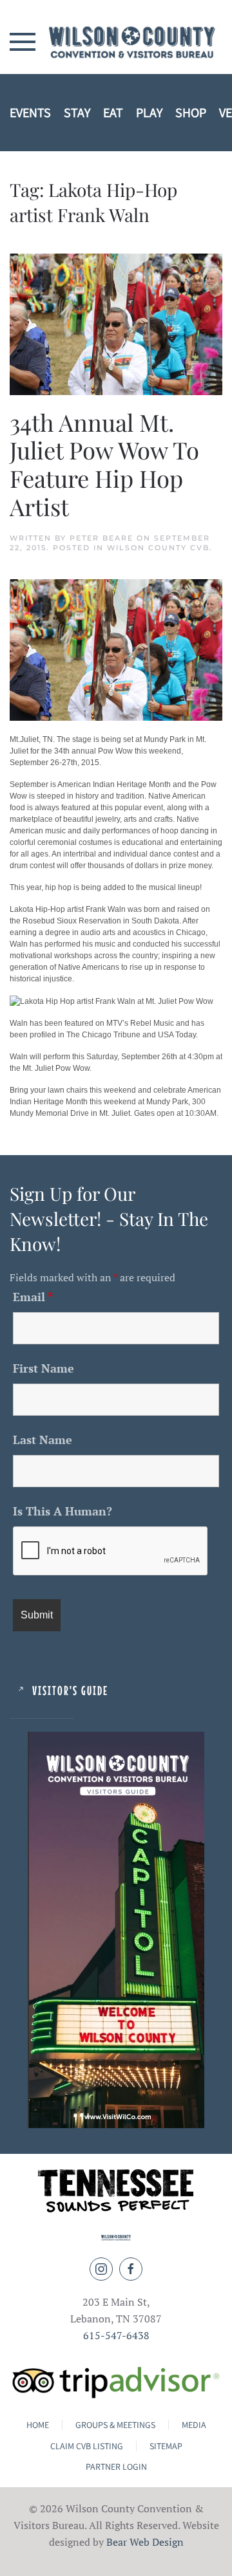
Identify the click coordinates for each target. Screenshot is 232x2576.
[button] (23, 41)
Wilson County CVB (158, 548)
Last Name (43, 1440)
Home (38, 2425)
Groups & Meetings (115, 2425)
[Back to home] (116, 42)
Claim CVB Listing (87, 2446)
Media (194, 2425)
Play (149, 113)
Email (33, 1297)
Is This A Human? (63, 1511)
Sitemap (166, 2446)
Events (30, 113)
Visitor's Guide (70, 1690)
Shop (191, 113)
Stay (77, 113)
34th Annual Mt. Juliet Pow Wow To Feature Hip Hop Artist (104, 464)
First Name (43, 1368)
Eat (113, 113)
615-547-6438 (116, 2335)
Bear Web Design (145, 2542)
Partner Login (116, 2467)
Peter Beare (101, 538)
